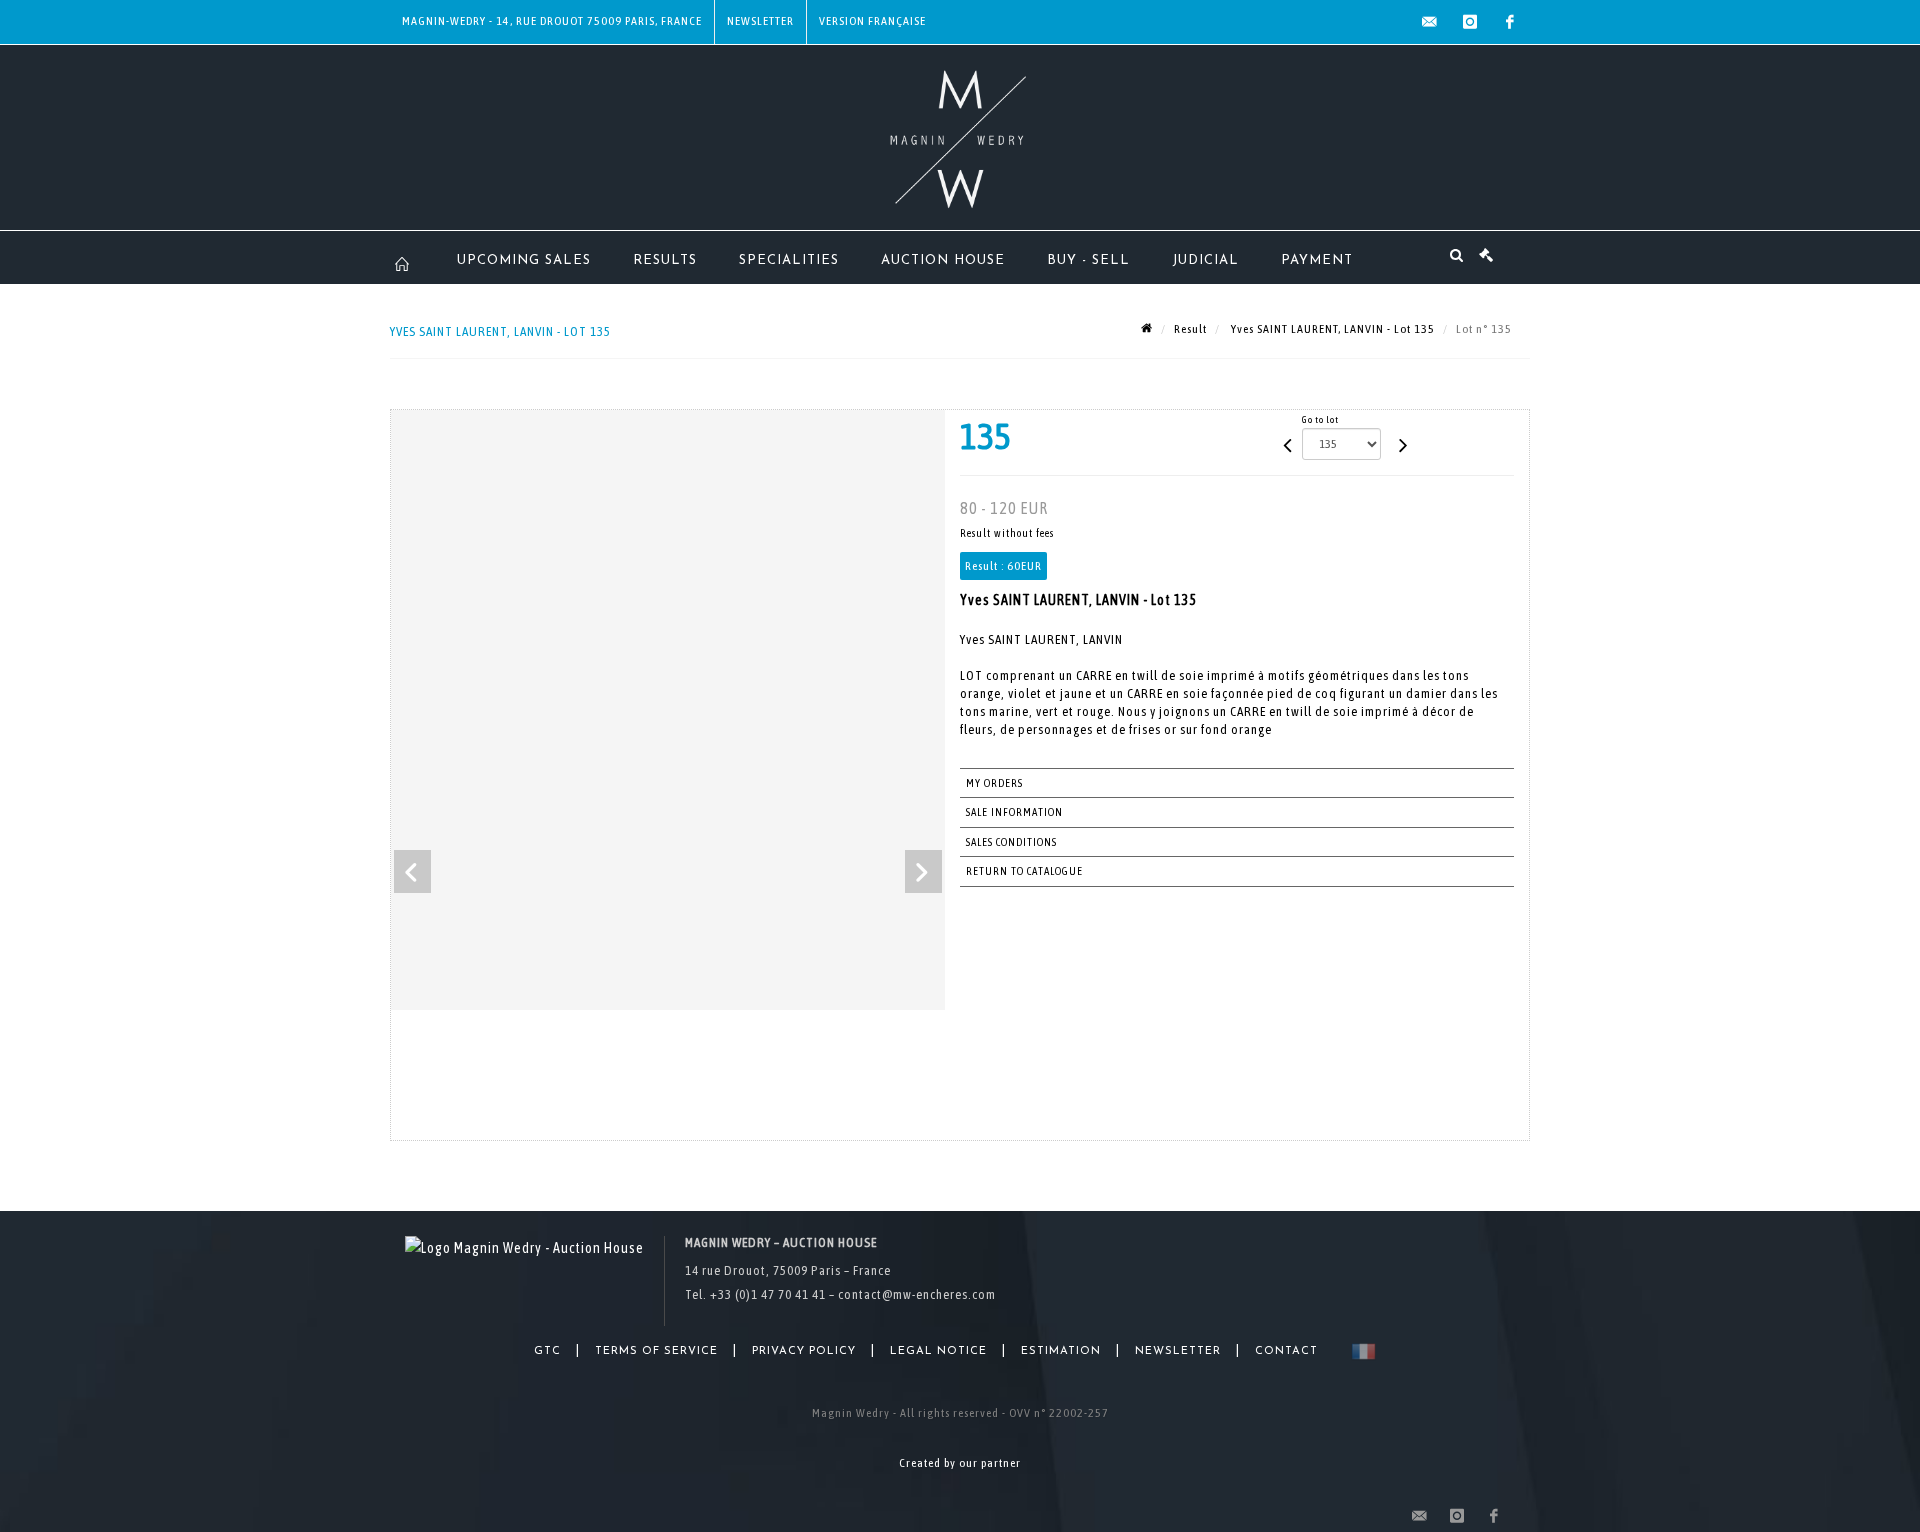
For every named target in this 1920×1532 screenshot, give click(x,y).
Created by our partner (960, 1463)
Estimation (1061, 1351)
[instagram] (1470, 22)
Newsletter (760, 21)
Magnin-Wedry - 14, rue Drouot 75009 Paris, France (552, 21)
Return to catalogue (1024, 871)
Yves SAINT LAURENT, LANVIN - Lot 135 (1331, 329)
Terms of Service (656, 1351)
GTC (547, 1351)
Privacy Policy (804, 1351)
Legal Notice (938, 1351)
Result (1190, 329)
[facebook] (1510, 22)
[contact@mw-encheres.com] (1430, 22)
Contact (1286, 1351)
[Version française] (1359, 1351)
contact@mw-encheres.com (917, 1294)
